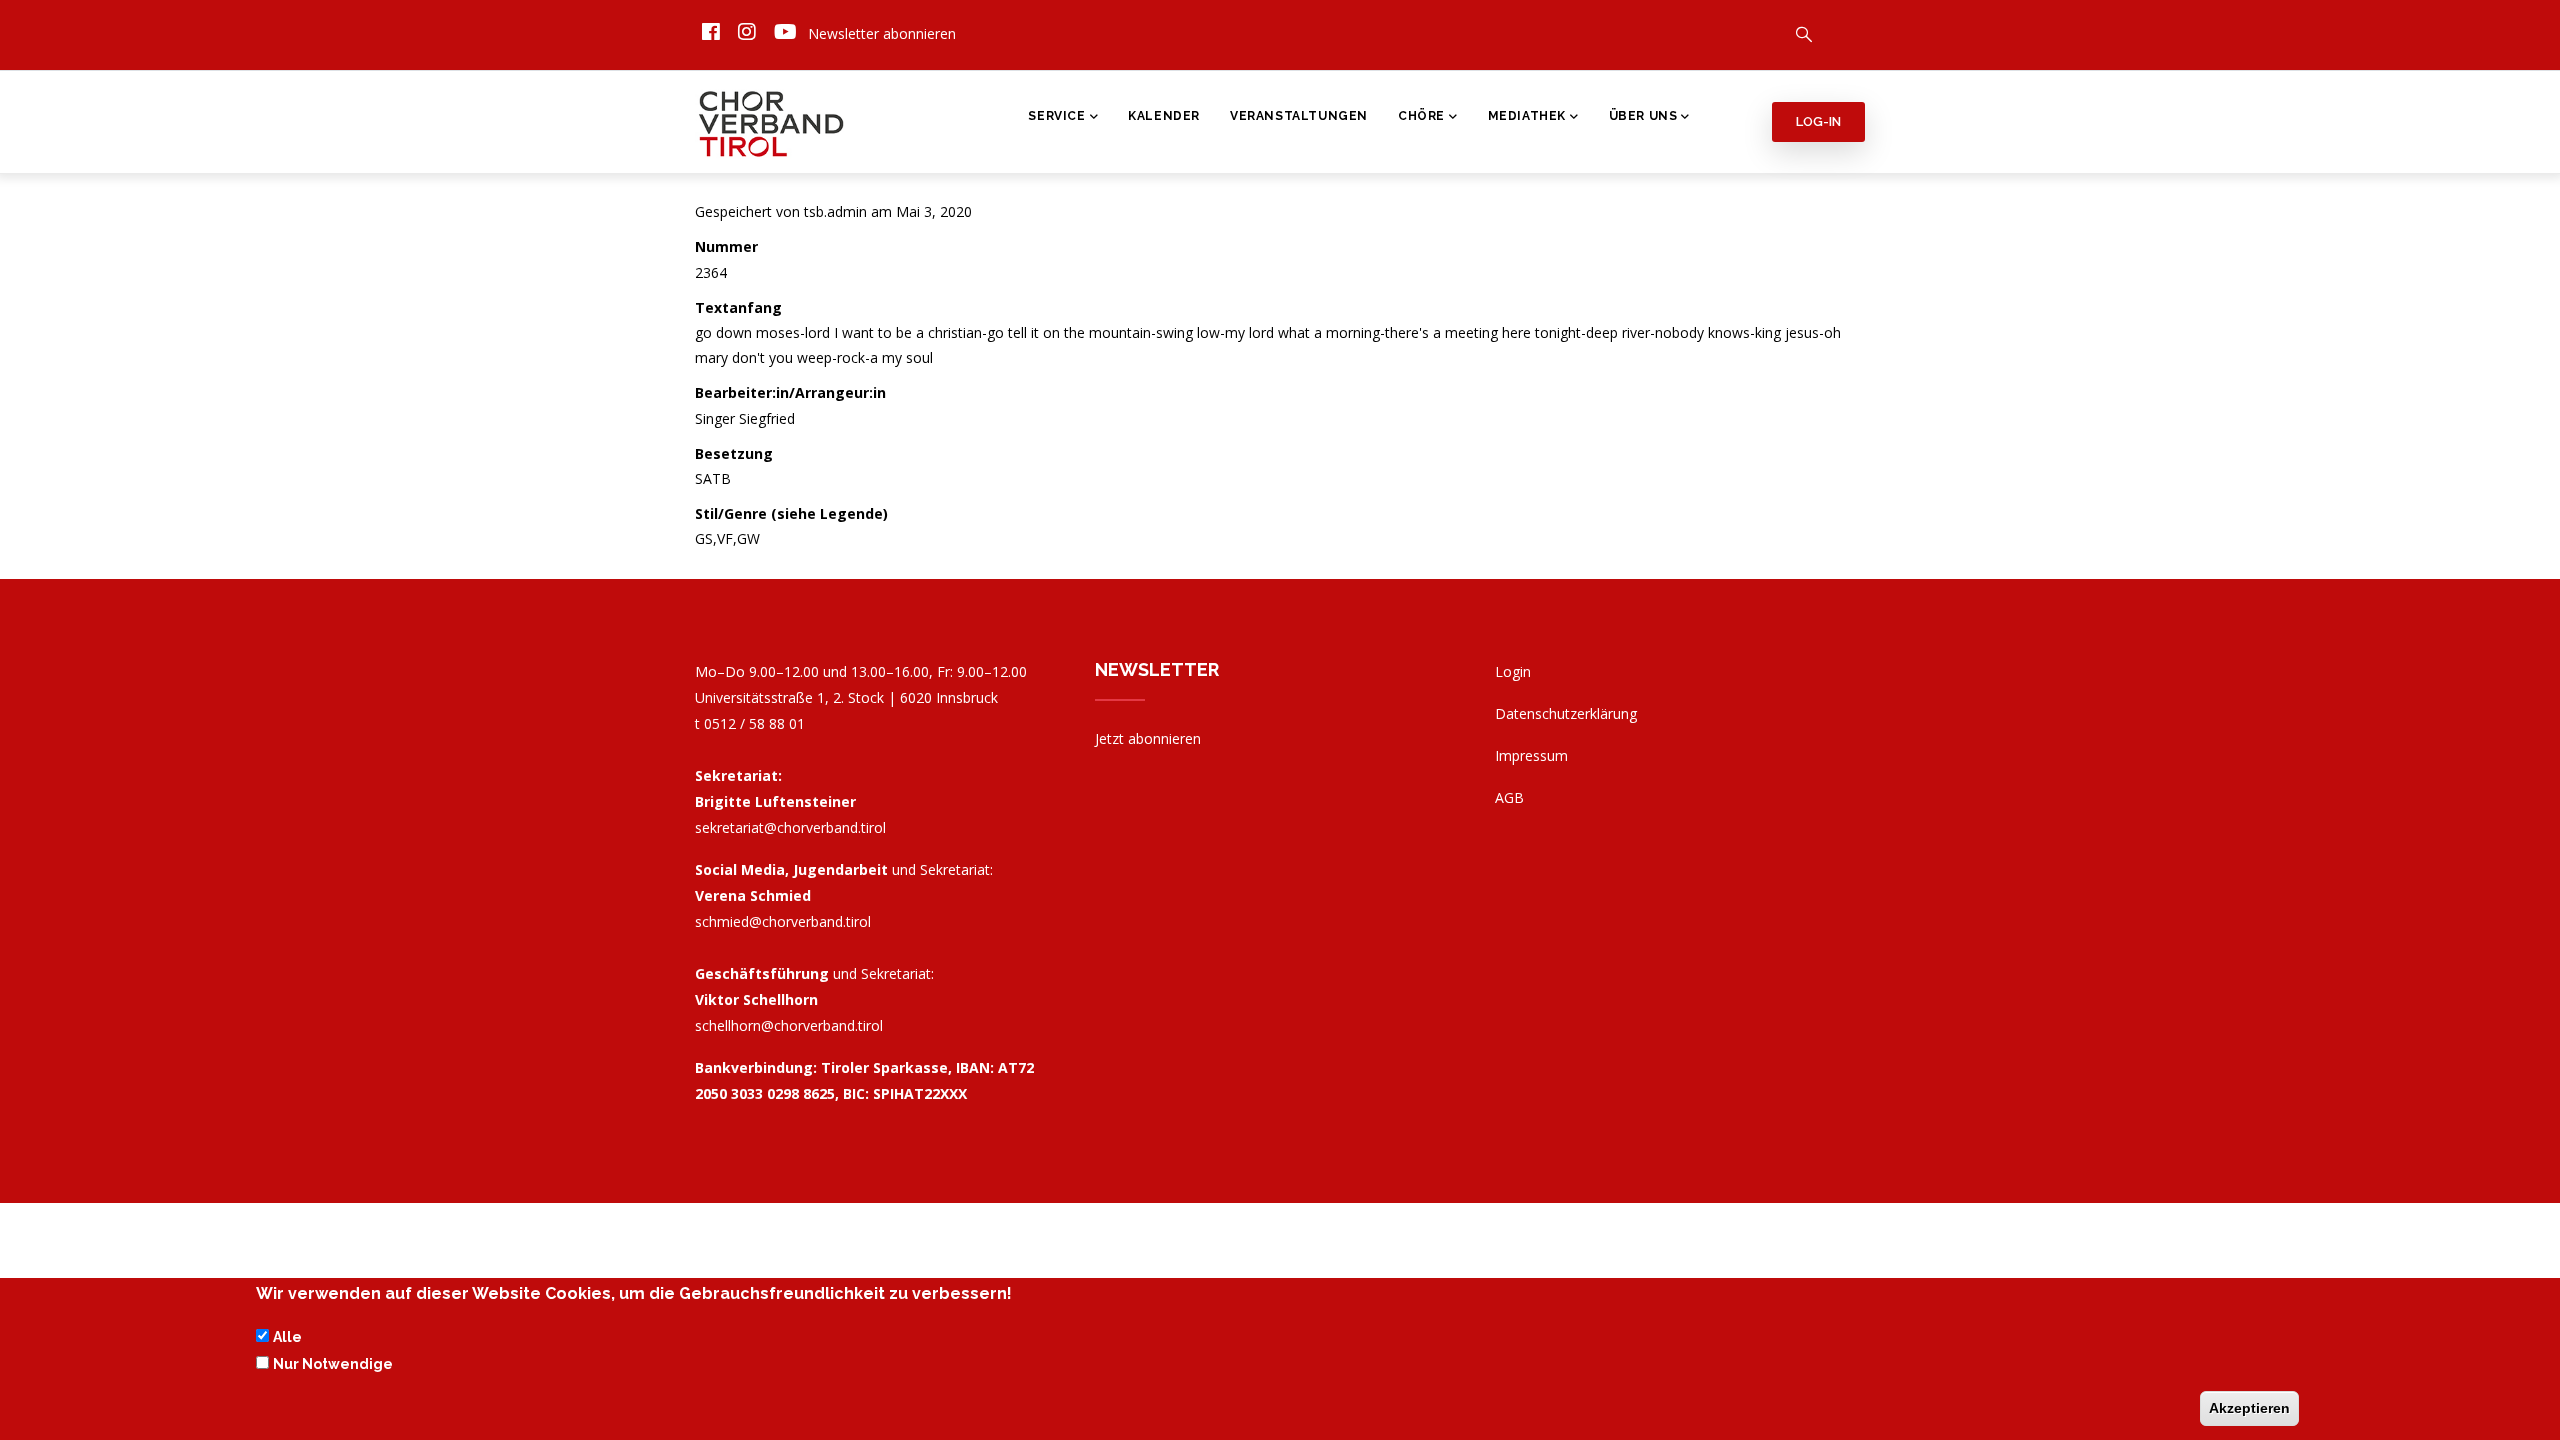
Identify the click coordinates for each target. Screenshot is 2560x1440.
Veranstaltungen (1299, 116)
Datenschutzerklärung (1566, 713)
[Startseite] (772, 118)
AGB (1509, 797)
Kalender (1164, 116)
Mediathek (1527, 116)
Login (1513, 671)
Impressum (1531, 755)
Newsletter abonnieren (882, 33)
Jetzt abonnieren (1148, 738)
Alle (287, 1337)
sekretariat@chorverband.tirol (790, 827)
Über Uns (1643, 116)
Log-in (1818, 121)
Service (1056, 116)
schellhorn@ (789, 1025)
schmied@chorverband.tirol (783, 921)
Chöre (1421, 116)
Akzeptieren (2249, 1408)
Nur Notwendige (333, 1364)
